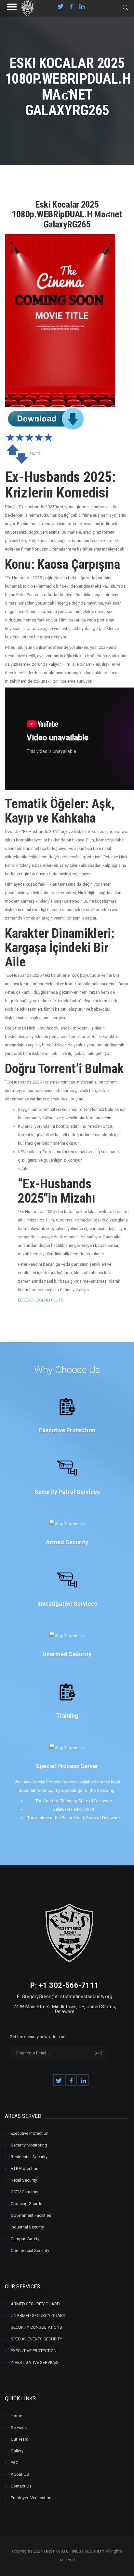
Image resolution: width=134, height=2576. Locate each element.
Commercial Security (30, 2250)
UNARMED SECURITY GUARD (38, 2316)
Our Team (20, 2439)
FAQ (15, 2463)
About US (20, 2474)
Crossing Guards (27, 2204)
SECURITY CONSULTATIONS (36, 2327)
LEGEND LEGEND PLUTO (41, 1300)
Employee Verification (31, 2498)
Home (16, 2416)
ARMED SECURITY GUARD (35, 2304)
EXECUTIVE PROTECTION (34, 2351)
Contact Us (21, 2486)
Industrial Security (27, 2227)
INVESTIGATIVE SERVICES (35, 2362)
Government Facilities (31, 2215)
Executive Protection (30, 2133)
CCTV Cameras (25, 2192)
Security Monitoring (29, 2145)
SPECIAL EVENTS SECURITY (36, 2339)
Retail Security (24, 2180)
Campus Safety (25, 2239)
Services (19, 2427)
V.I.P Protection (25, 2168)
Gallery (17, 2451)
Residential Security (29, 2157)
